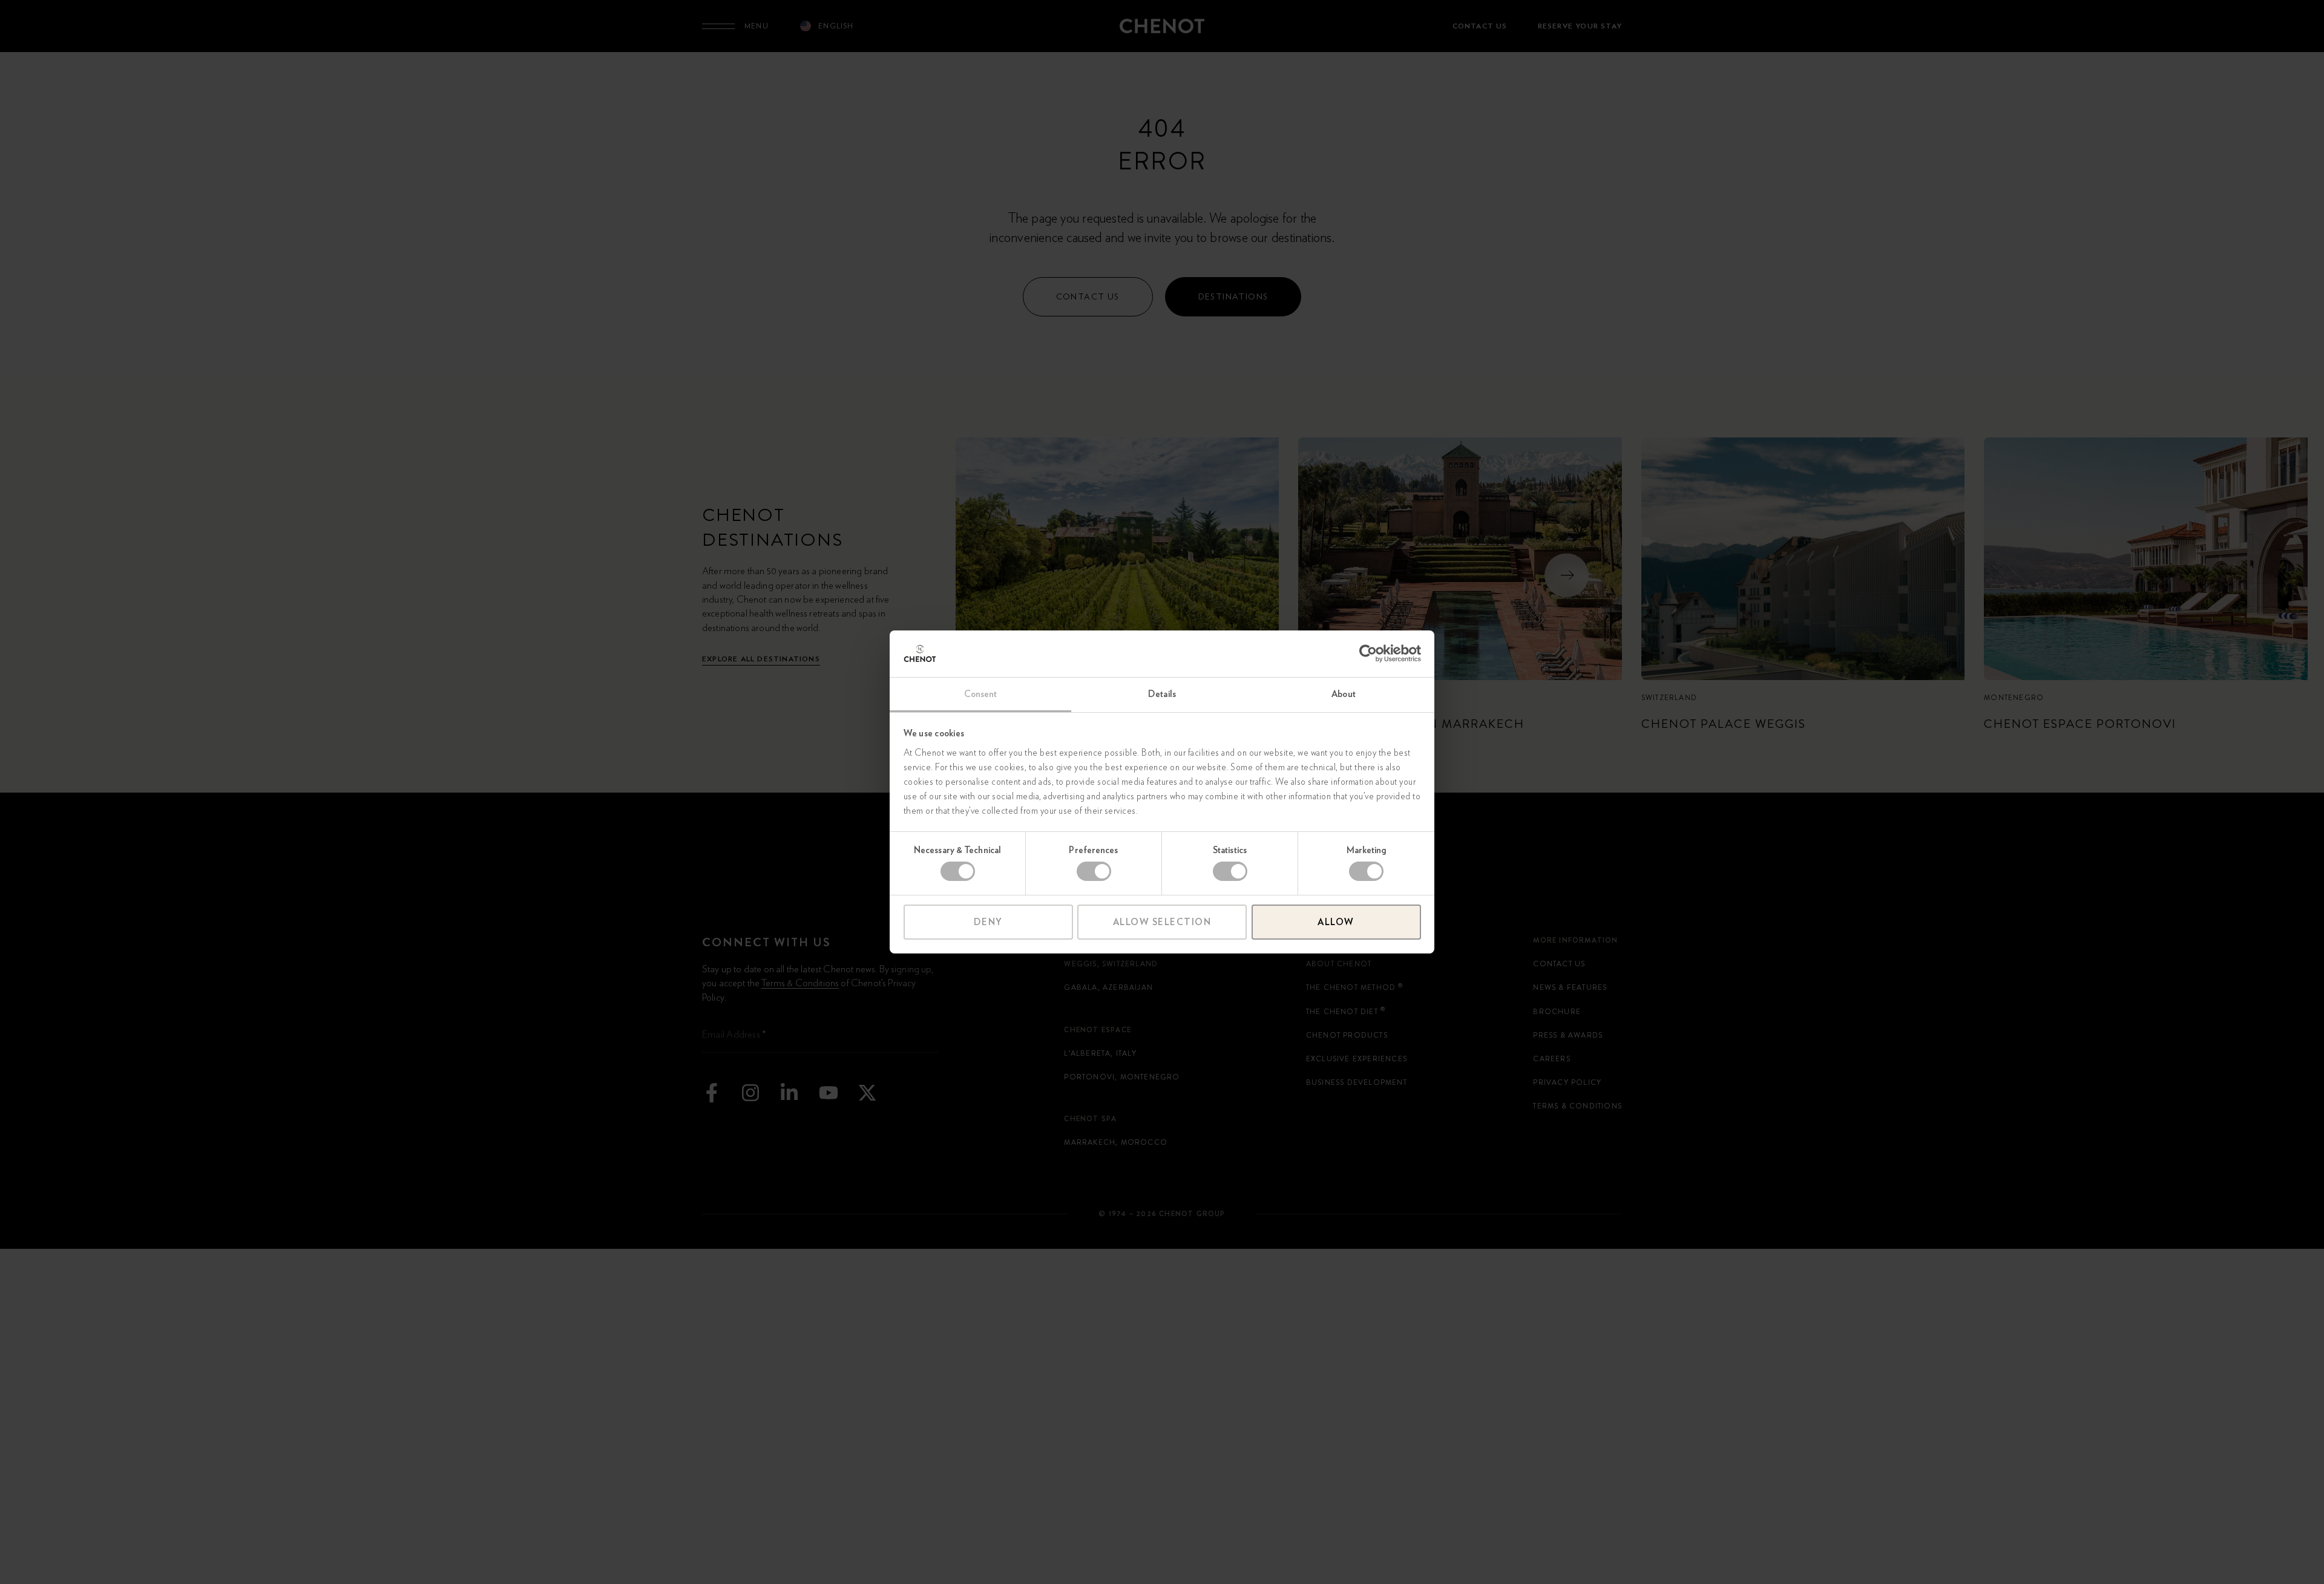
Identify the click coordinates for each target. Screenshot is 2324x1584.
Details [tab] (1162, 694)
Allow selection (1162, 922)
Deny (988, 922)
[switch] (1094, 871)
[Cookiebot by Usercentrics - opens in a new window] (1368, 653)
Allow (1336, 922)
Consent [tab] (981, 694)
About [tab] (1344, 694)
